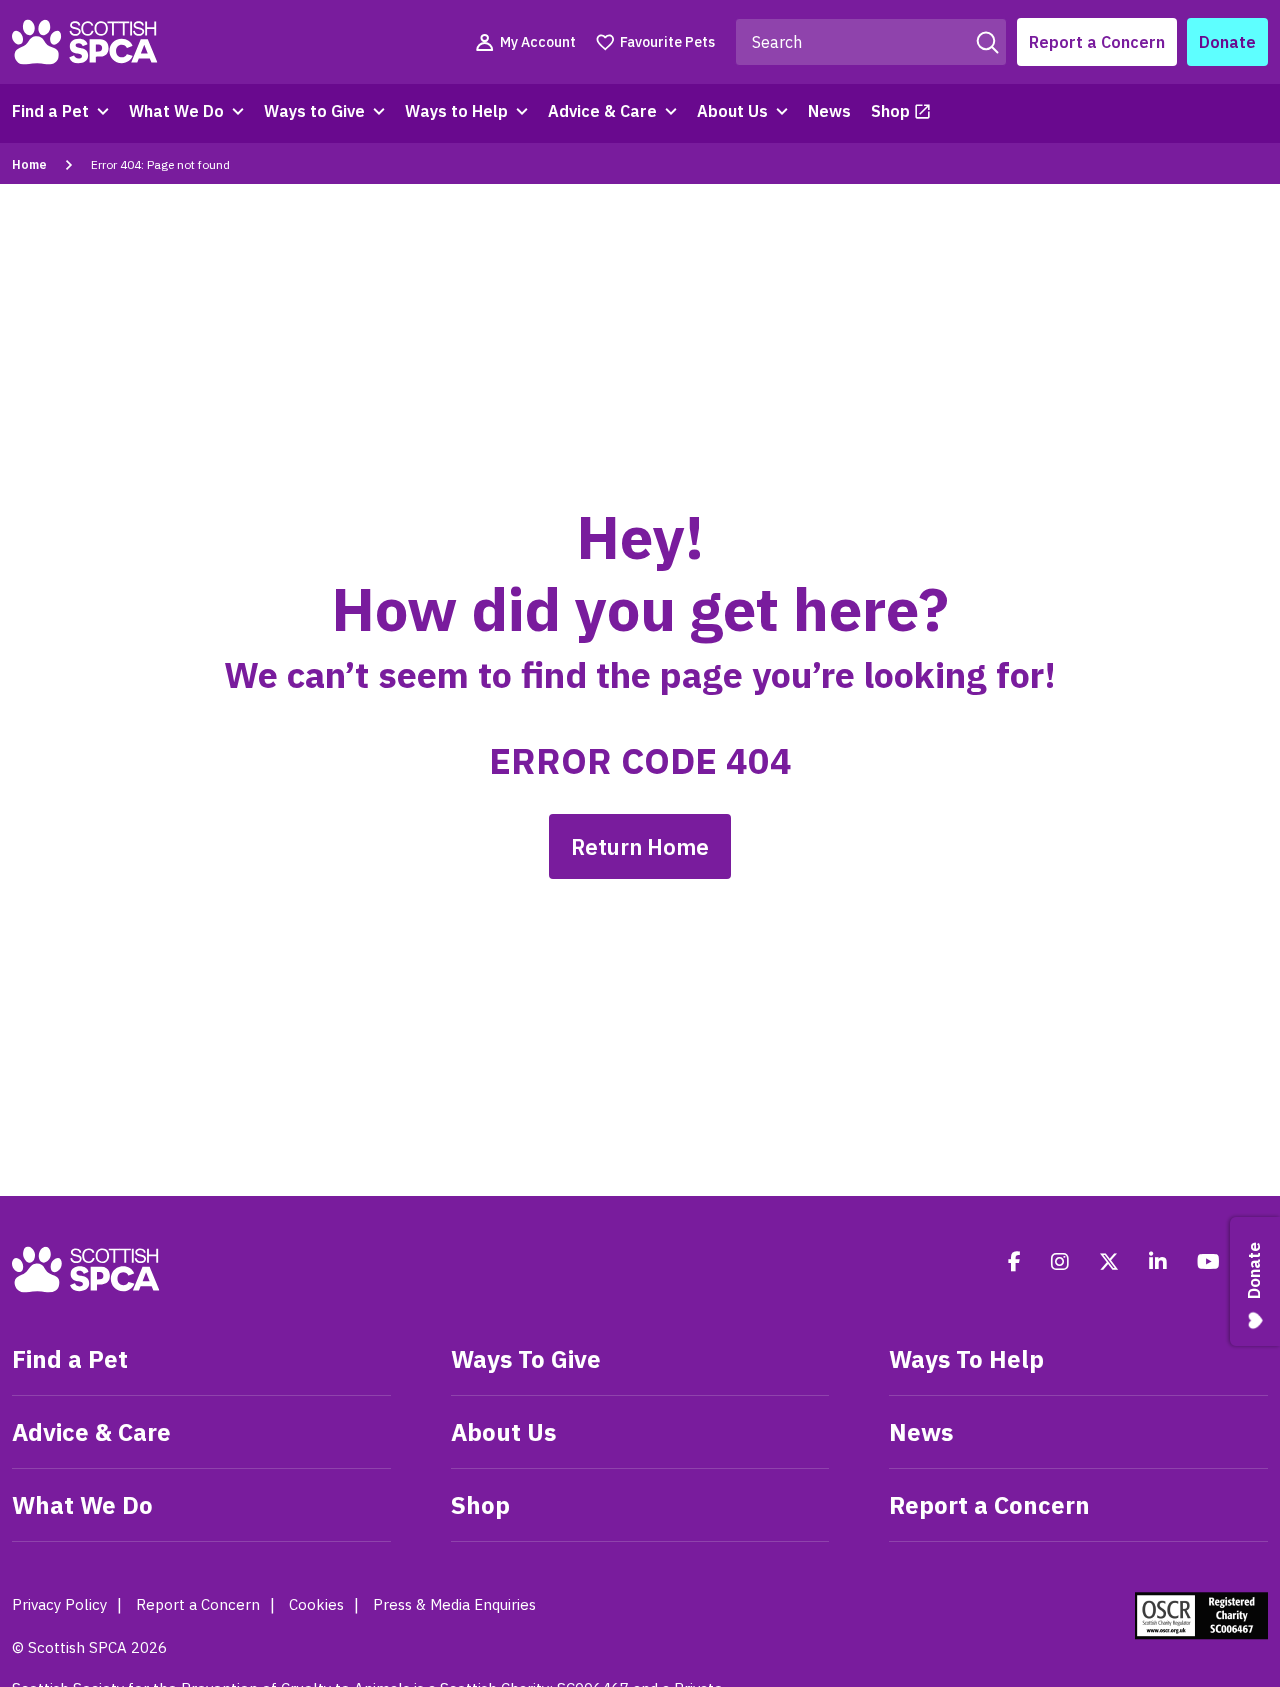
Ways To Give (526, 1359)
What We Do (176, 111)
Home (29, 164)
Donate (1227, 42)
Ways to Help (456, 111)
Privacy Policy (59, 1604)
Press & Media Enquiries (454, 1604)
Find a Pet (50, 111)
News (829, 111)
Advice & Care (602, 111)
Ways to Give (314, 111)
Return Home (640, 846)
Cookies (316, 1604)
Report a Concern (1097, 42)
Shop (890, 111)
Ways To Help (966, 1359)
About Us (732, 111)
